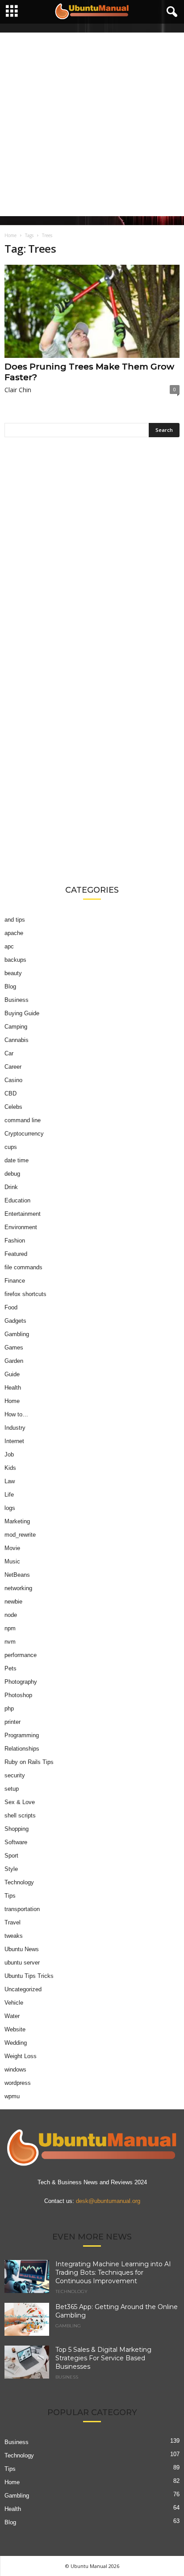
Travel (13, 1922)
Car (9, 1053)
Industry (15, 1428)
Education (17, 1200)
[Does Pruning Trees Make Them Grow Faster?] (92, 311)
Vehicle (14, 2003)
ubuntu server (22, 1963)
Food (11, 1307)
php (9, 1708)
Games (14, 1347)
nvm (10, 1642)
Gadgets (15, 1321)
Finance (15, 1281)
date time (17, 1160)
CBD (10, 1093)
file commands (23, 1267)
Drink (11, 1187)
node (11, 1615)
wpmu (12, 2096)
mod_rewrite (20, 1535)
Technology (19, 1882)
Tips (10, 1896)
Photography (21, 1682)
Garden (14, 1361)
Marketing (17, 1521)
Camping (16, 1027)
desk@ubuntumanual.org (108, 2201)
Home (10, 235)
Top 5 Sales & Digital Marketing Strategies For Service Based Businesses (103, 2358)
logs (10, 1508)
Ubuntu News (22, 1949)
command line (23, 1120)
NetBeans (17, 1575)
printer (13, 1722)
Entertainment (23, 1214)
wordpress (18, 2083)
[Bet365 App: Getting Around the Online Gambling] (27, 2320)
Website (15, 2029)
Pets (10, 1668)
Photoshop (18, 1695)
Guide (12, 1374)
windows (15, 2069)
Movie (12, 1548)
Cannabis (17, 1040)
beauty (13, 973)
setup (12, 1789)
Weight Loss (21, 2056)
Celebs (13, 1107)
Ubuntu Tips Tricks (29, 1976)
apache (14, 933)
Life (9, 1495)
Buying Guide (22, 1013)
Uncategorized (23, 1989)
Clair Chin (18, 390)
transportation (22, 1909)
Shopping (17, 1829)
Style (11, 1869)
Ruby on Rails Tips (29, 1762)
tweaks (14, 1936)
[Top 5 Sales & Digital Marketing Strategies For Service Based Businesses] (27, 2362)
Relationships (22, 1749)
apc (9, 946)
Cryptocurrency (24, 1134)
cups (11, 1147)
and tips (15, 920)
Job (9, 1454)
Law (10, 1481)
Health (13, 1388)
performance (21, 1655)
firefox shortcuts (25, 1294)
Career (13, 1067)
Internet (14, 1441)
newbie (13, 1602)
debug (12, 1174)
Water (12, 2016)
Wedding (16, 2043)
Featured (16, 1254)
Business (17, 1000)
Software (16, 1842)
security (15, 1775)
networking (18, 1588)
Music (12, 1561)
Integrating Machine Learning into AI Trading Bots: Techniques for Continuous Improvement (113, 2272)
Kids (10, 1468)
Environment (21, 1227)
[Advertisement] (92, 124)
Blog (10, 987)
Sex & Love (20, 1802)
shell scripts (20, 1815)
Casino (13, 1080)
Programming (22, 1735)
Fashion (15, 1241)
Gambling (17, 1334)
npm (10, 1628)
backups (15, 960)
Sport (11, 1856)
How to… (16, 1414)
